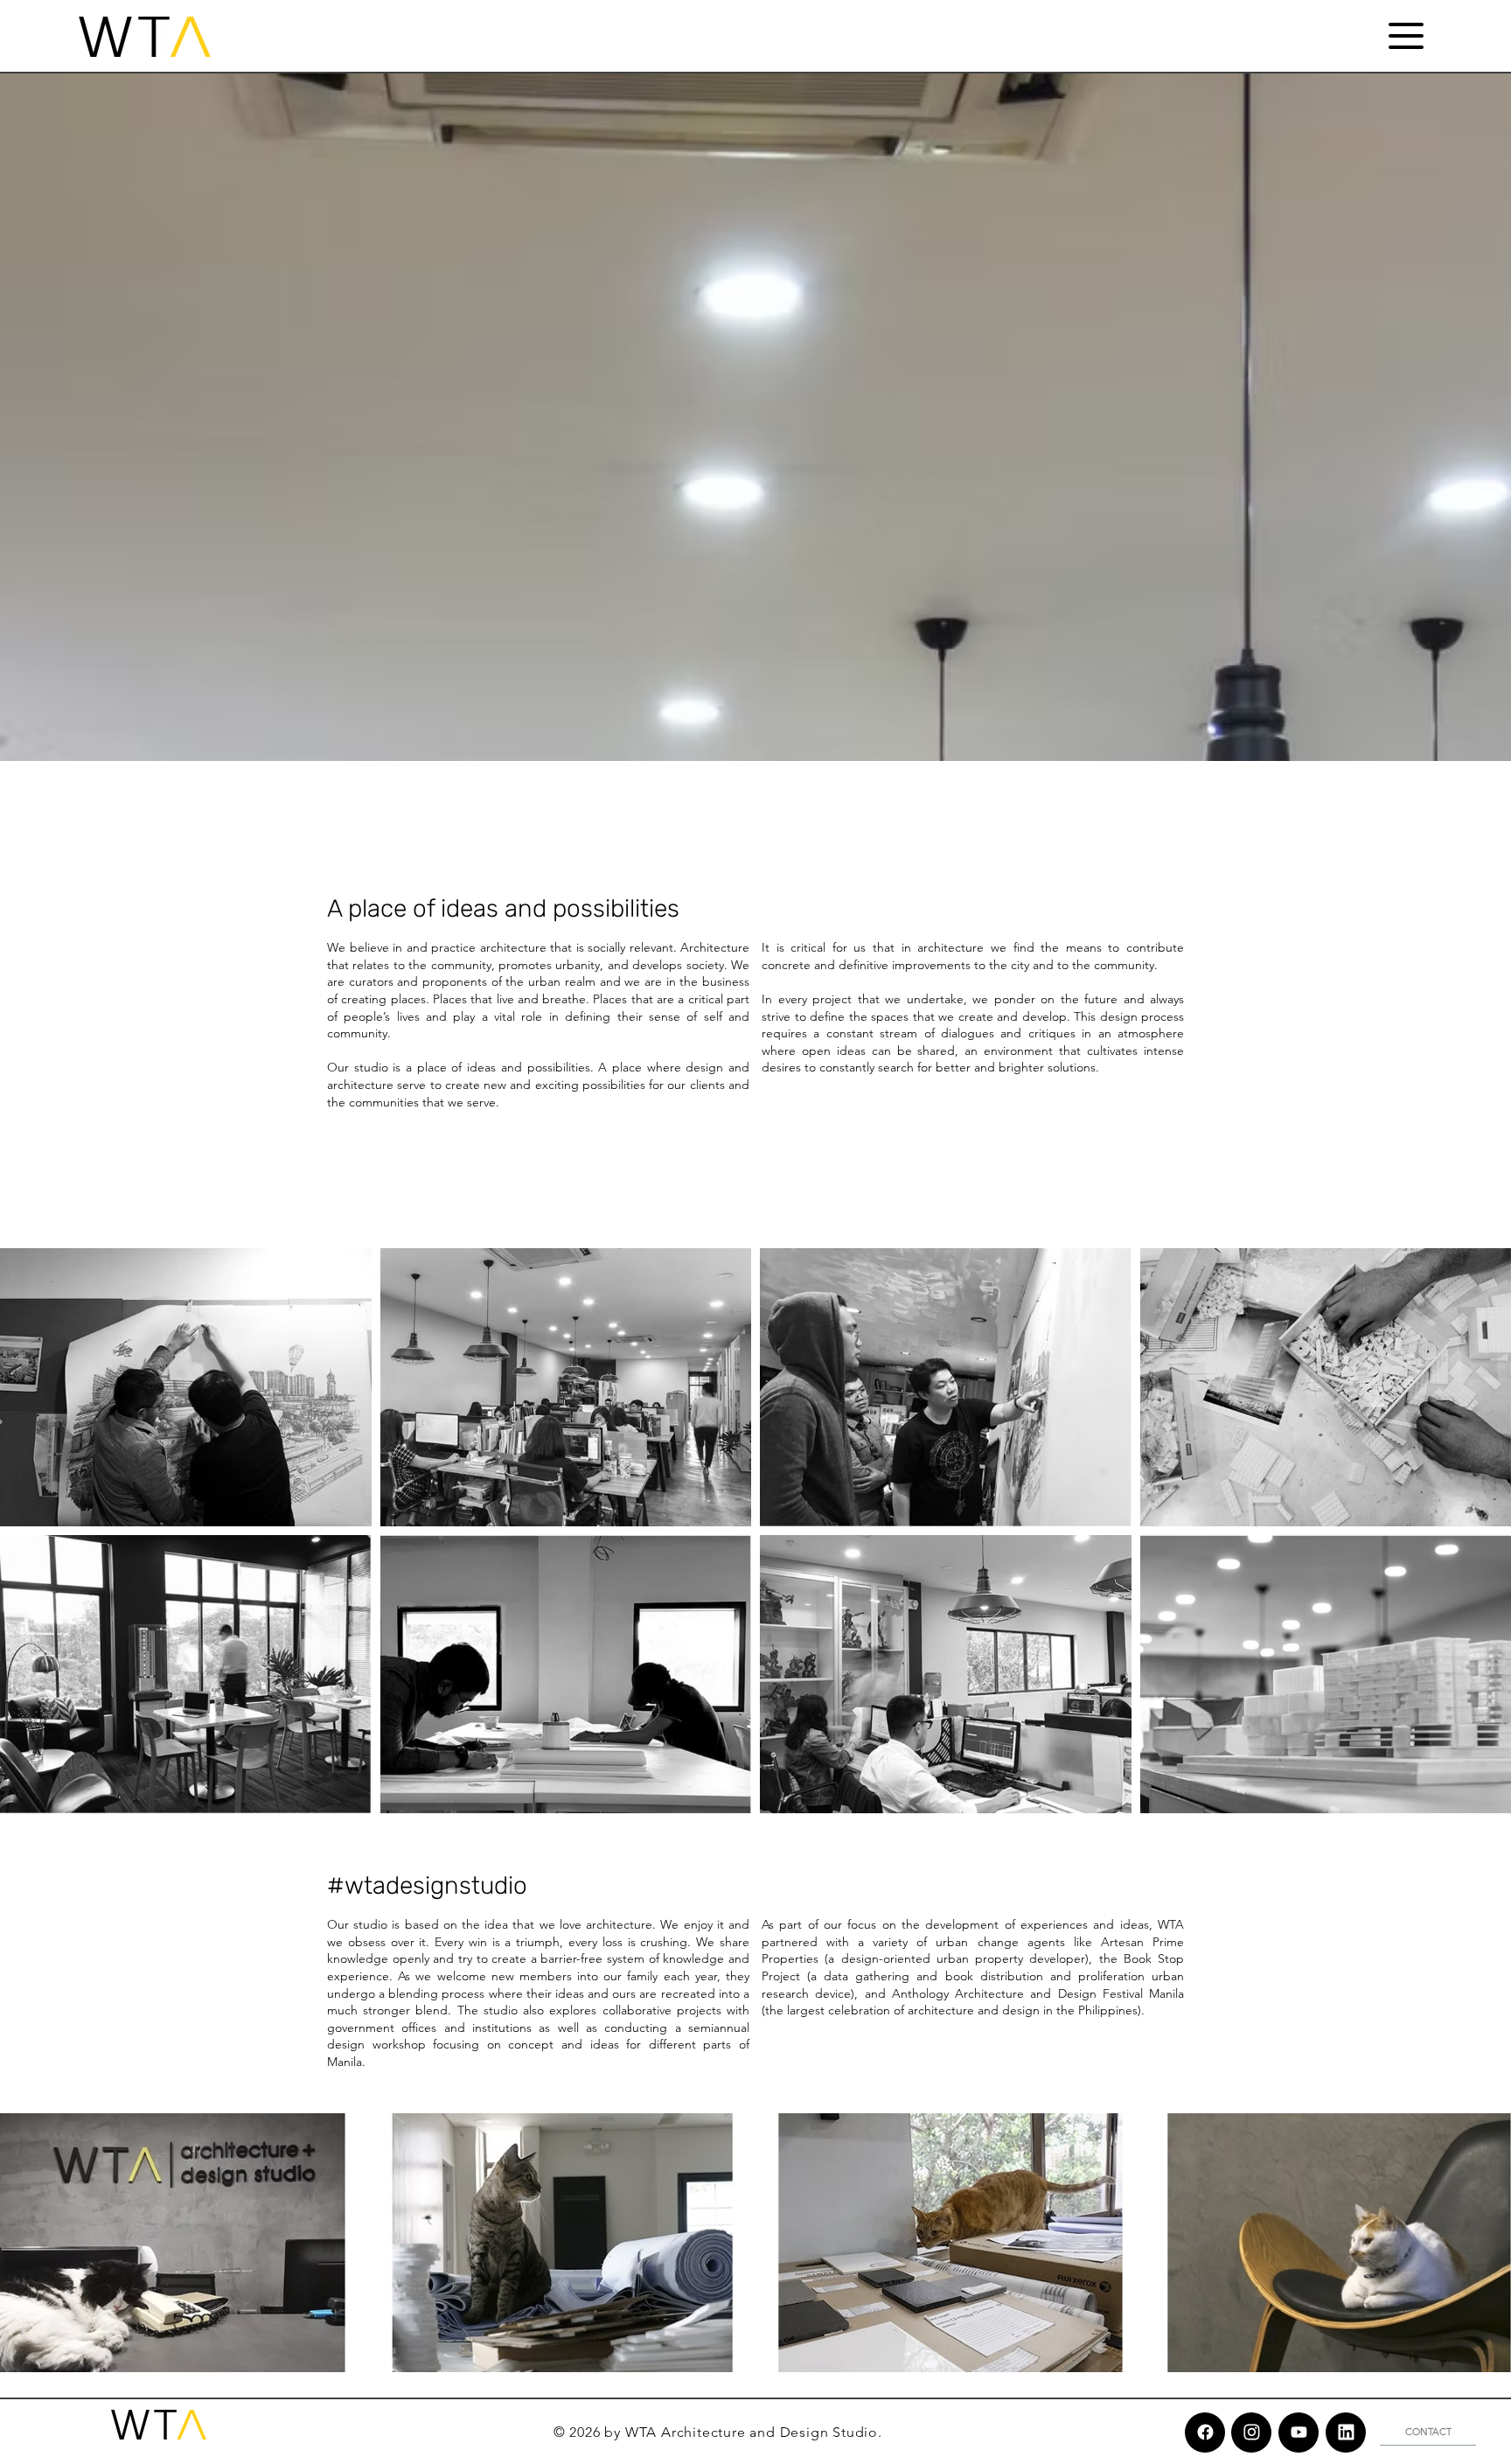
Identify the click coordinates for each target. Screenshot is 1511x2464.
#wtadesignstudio (427, 1885)
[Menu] (1406, 35)
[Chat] (1205, 2433)
